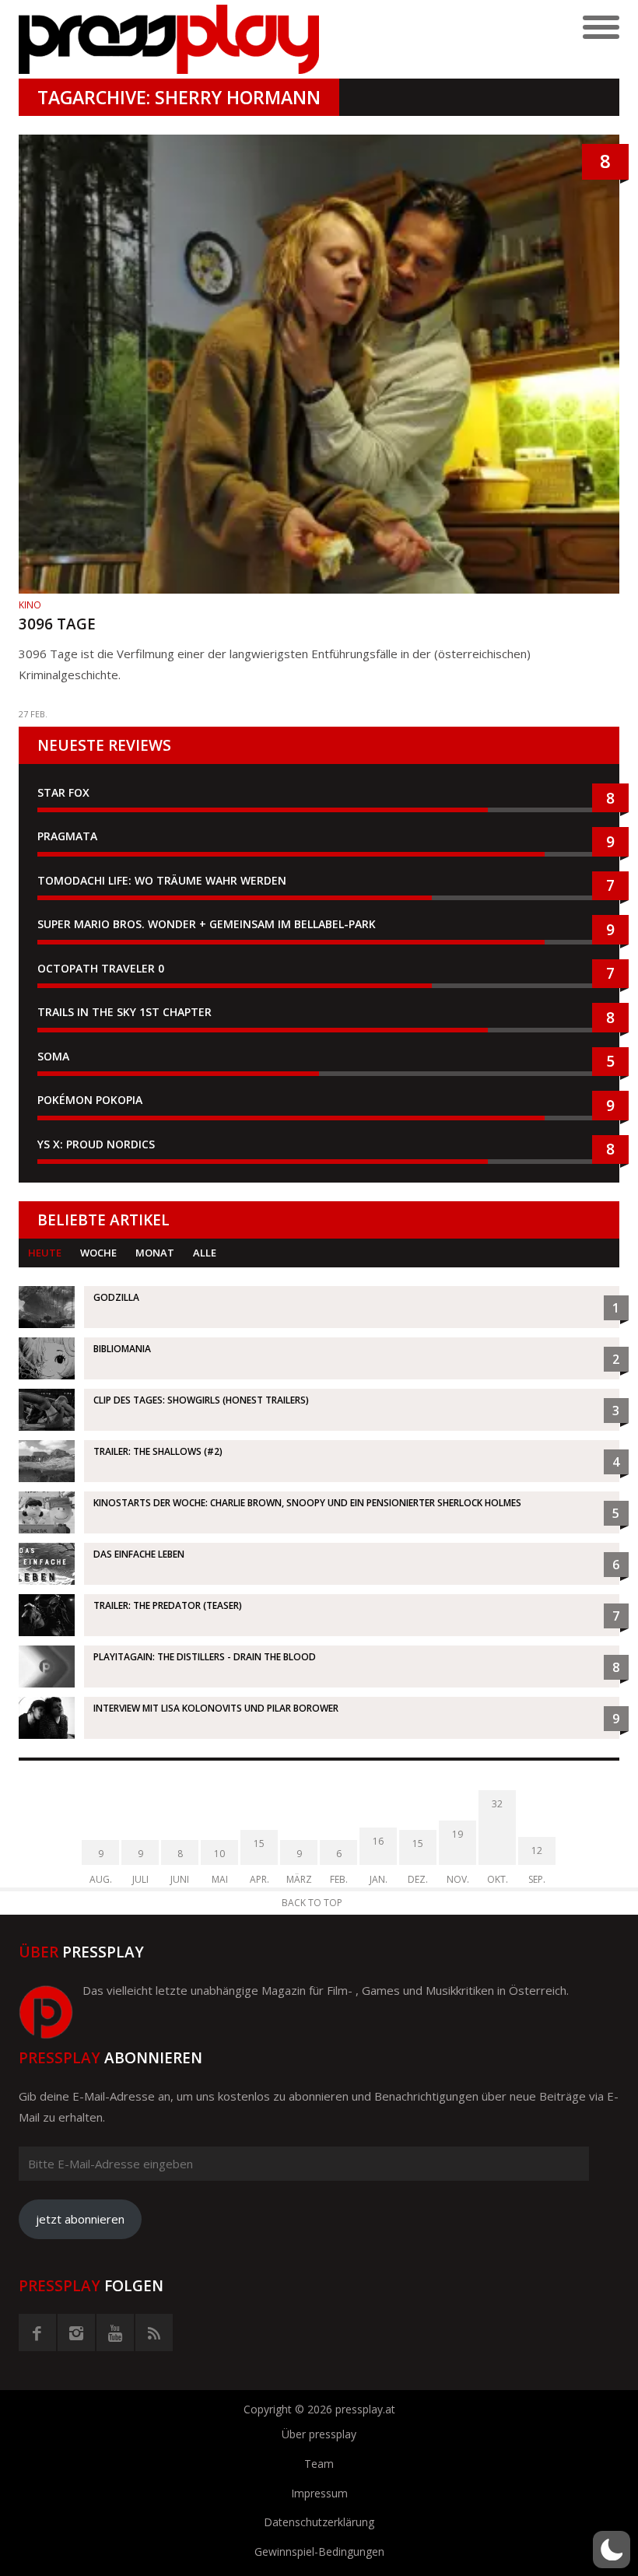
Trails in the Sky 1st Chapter (126, 1012)
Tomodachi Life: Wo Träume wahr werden (162, 880)
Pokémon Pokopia (90, 1100)
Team (319, 2464)
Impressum (319, 2493)
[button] (612, 2550)
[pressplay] (169, 39)
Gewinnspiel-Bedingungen (319, 2551)
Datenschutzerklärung (319, 2522)
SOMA (53, 1056)
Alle (205, 1253)
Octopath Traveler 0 (101, 968)
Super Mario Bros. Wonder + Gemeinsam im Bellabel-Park (207, 924)
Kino (30, 605)
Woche (98, 1253)
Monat (155, 1253)
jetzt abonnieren (80, 2219)
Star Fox (63, 792)
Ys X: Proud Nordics (96, 1144)
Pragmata (67, 836)
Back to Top (312, 1903)
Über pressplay (319, 2434)
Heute (45, 1253)
